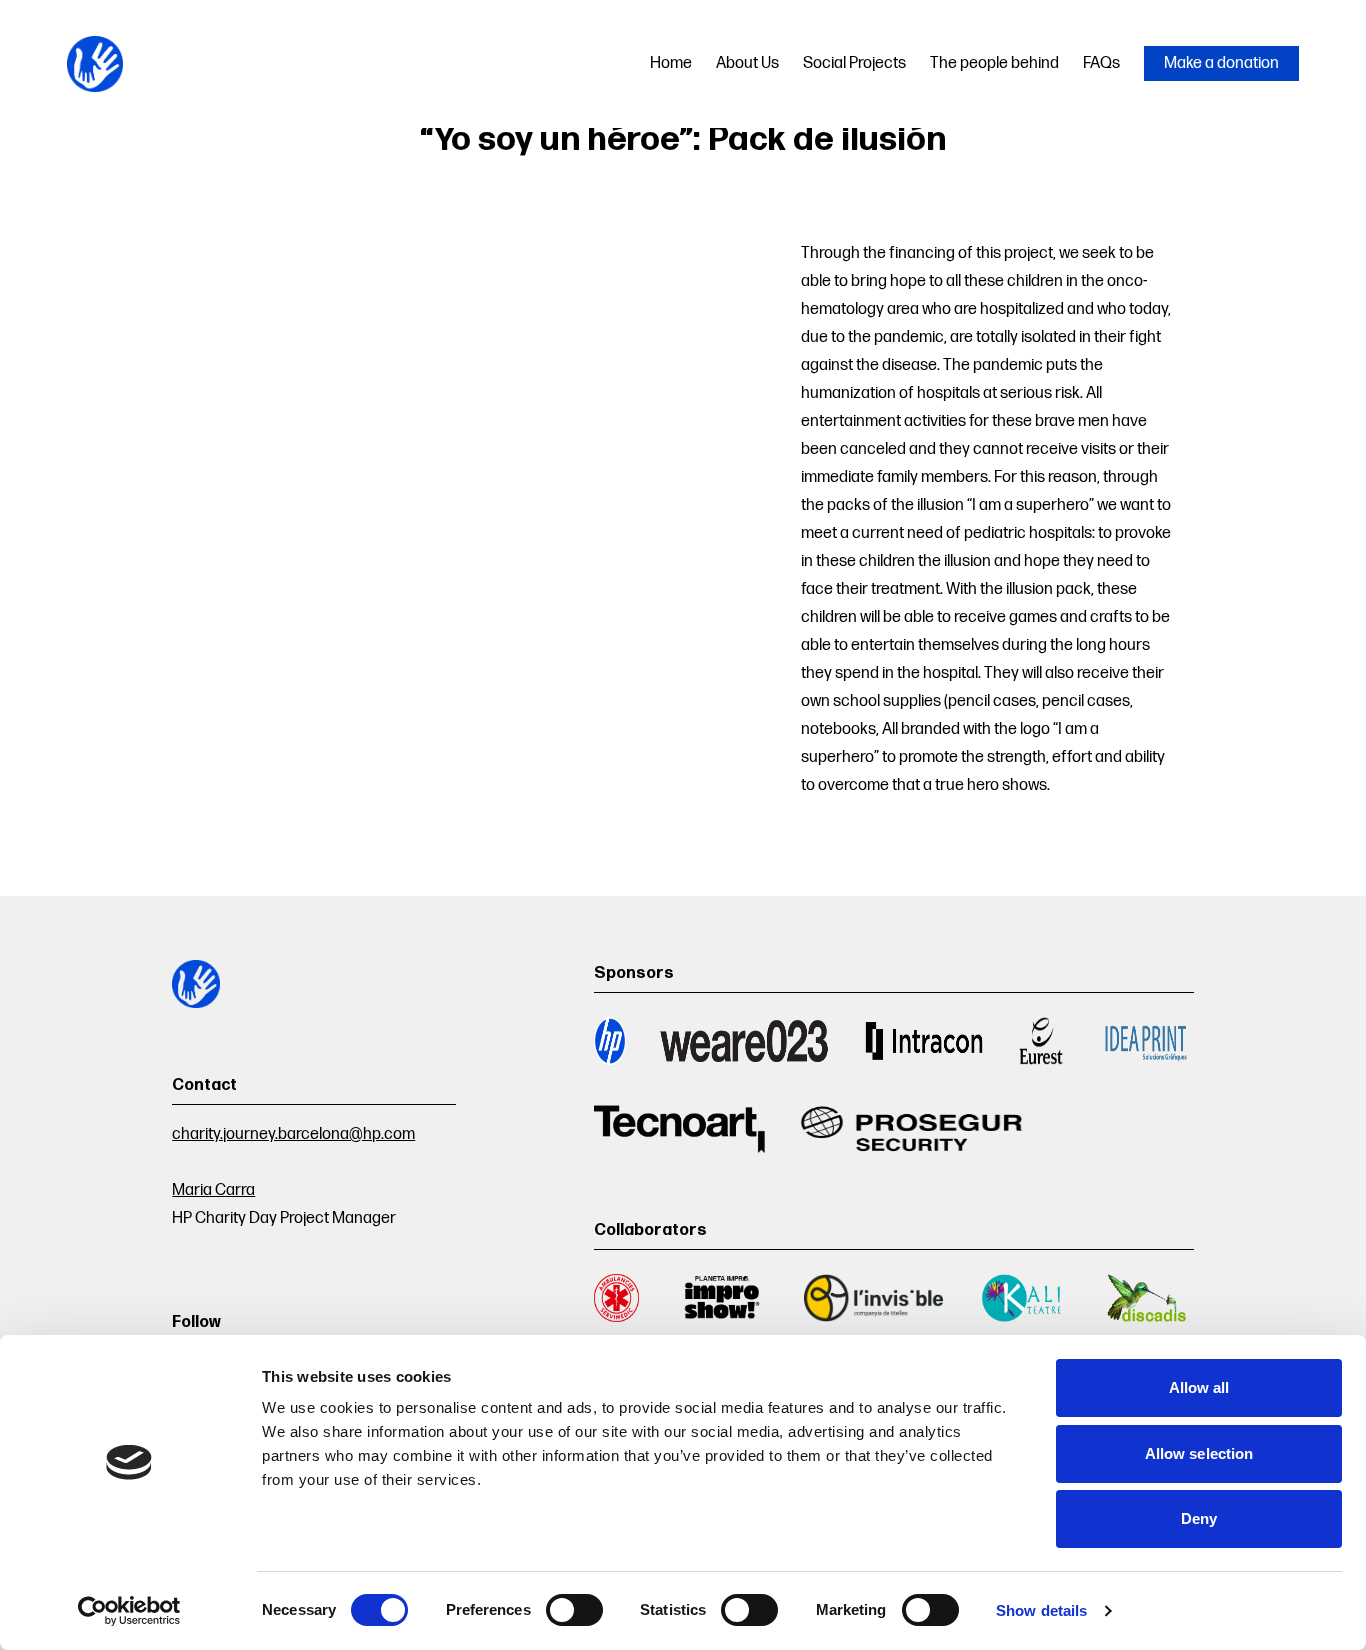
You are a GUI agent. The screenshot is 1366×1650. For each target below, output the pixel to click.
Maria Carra (213, 1190)
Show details (1041, 1610)
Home (671, 63)
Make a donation (1221, 63)
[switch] (574, 1610)
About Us (747, 63)
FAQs (1101, 63)
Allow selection (1199, 1453)
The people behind (994, 63)
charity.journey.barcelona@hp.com (293, 1134)
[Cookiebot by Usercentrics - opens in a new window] (129, 1611)
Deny (1199, 1518)
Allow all (1199, 1387)
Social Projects (854, 63)
